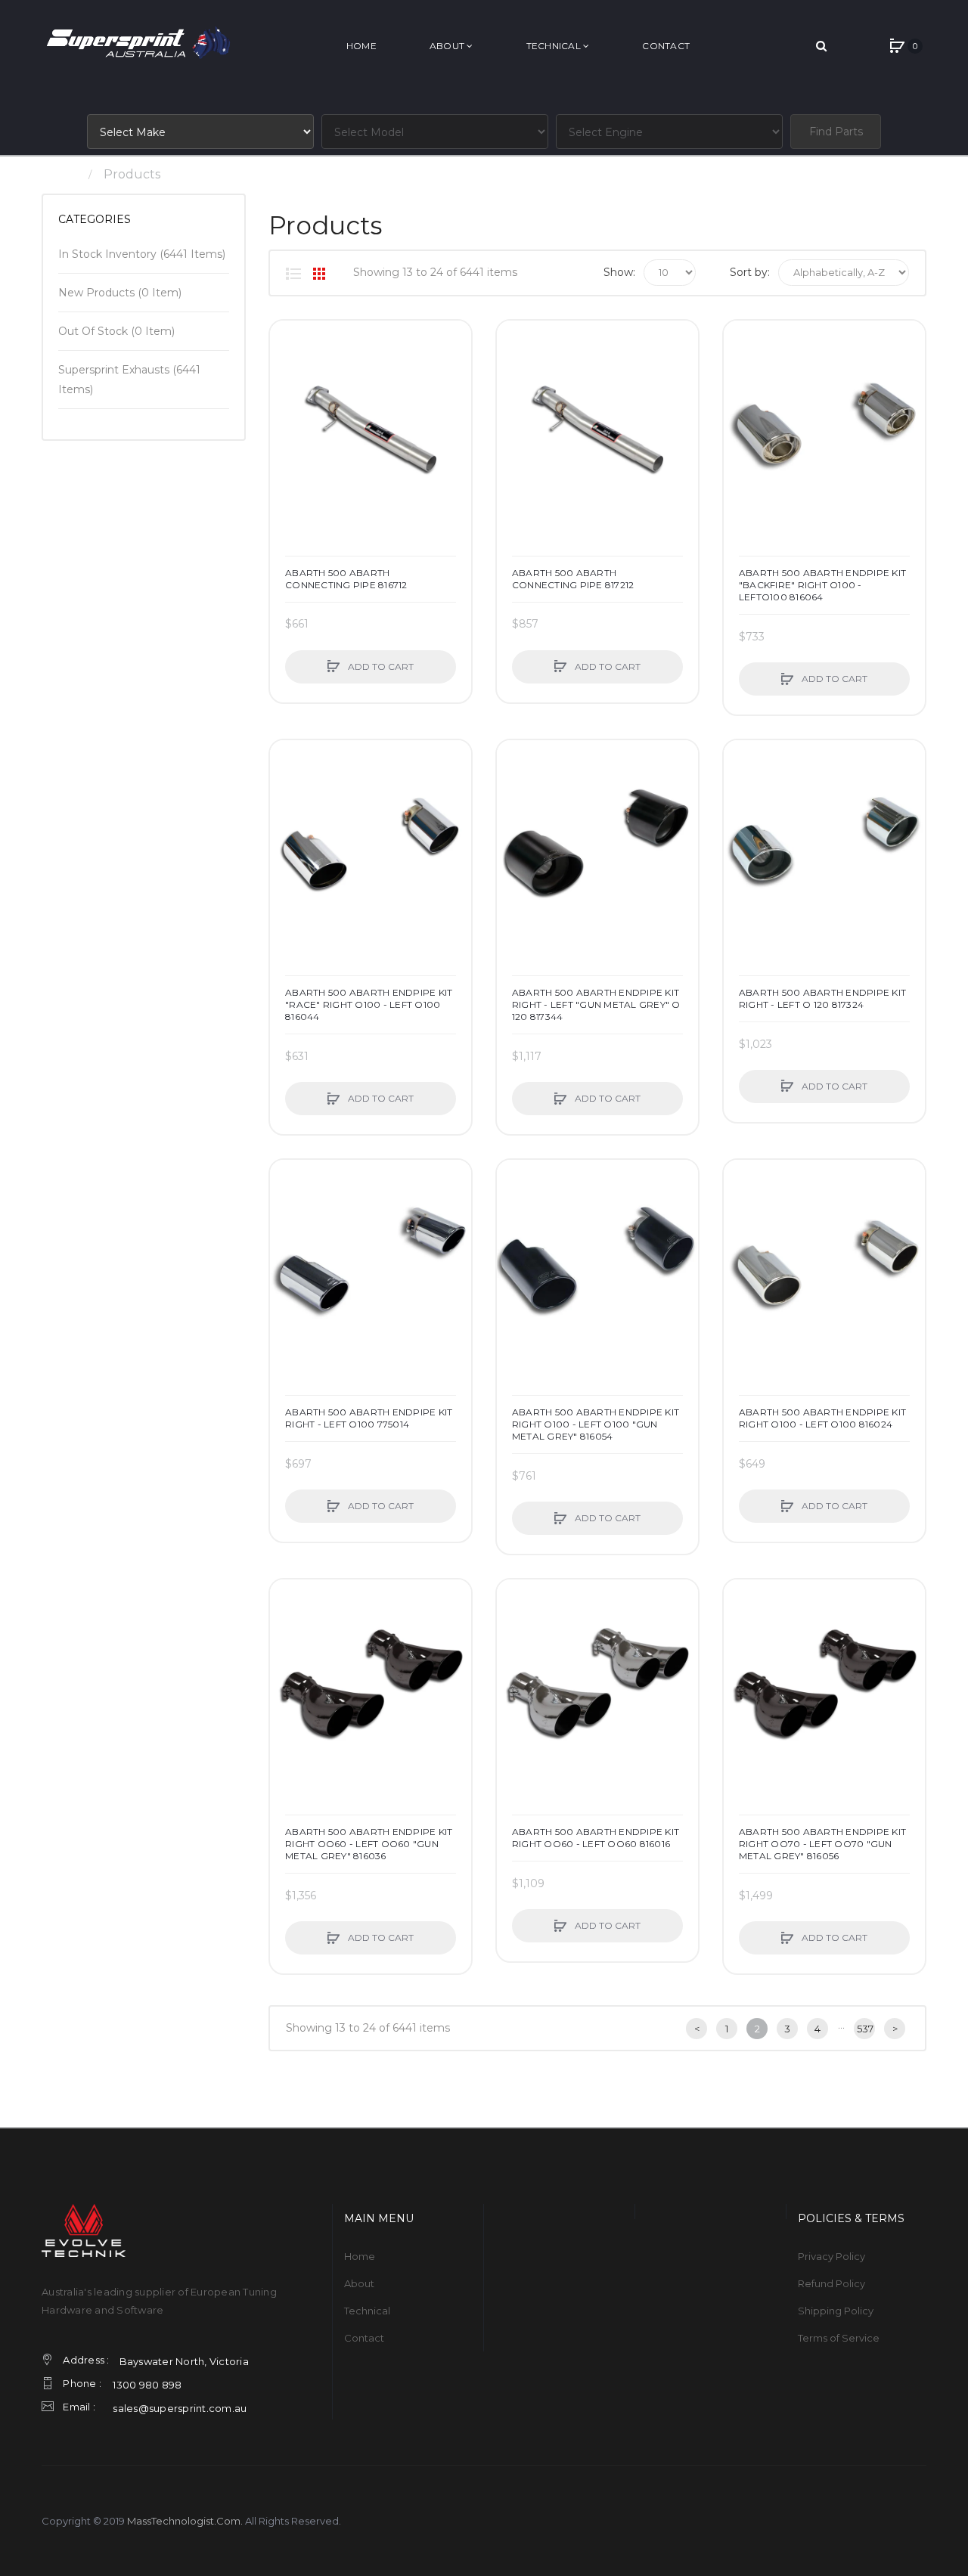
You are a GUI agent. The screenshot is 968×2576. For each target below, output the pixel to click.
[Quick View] (289, 397)
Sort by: (750, 272)
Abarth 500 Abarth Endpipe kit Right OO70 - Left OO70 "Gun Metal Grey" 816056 (822, 1844)
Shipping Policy (836, 2311)
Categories (95, 219)
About (359, 2283)
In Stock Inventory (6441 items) (142, 254)
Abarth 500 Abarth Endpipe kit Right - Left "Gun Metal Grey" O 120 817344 (596, 1004)
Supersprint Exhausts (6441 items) (129, 380)
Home (60, 174)
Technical (367, 2311)
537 (865, 2029)
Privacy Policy (831, 2256)
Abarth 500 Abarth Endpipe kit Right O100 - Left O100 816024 (822, 1418)
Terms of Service (839, 2338)
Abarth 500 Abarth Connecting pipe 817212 (573, 579)
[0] (897, 46)
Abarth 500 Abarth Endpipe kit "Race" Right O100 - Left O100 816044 (369, 1004)
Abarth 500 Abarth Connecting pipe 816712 (346, 579)
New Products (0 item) (120, 293)
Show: (619, 272)
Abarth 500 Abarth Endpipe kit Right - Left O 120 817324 (822, 998)
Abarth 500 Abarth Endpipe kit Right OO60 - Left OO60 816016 (596, 1838)
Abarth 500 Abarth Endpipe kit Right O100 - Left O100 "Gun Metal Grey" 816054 (596, 1424)
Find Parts (836, 132)
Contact (364, 2338)
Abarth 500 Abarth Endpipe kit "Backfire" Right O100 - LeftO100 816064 (822, 585)
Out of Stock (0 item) (116, 331)
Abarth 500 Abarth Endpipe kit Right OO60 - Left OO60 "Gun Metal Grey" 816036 (369, 1844)
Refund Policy (831, 2283)
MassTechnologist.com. (185, 2521)
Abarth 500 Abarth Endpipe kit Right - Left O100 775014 (369, 1418)
